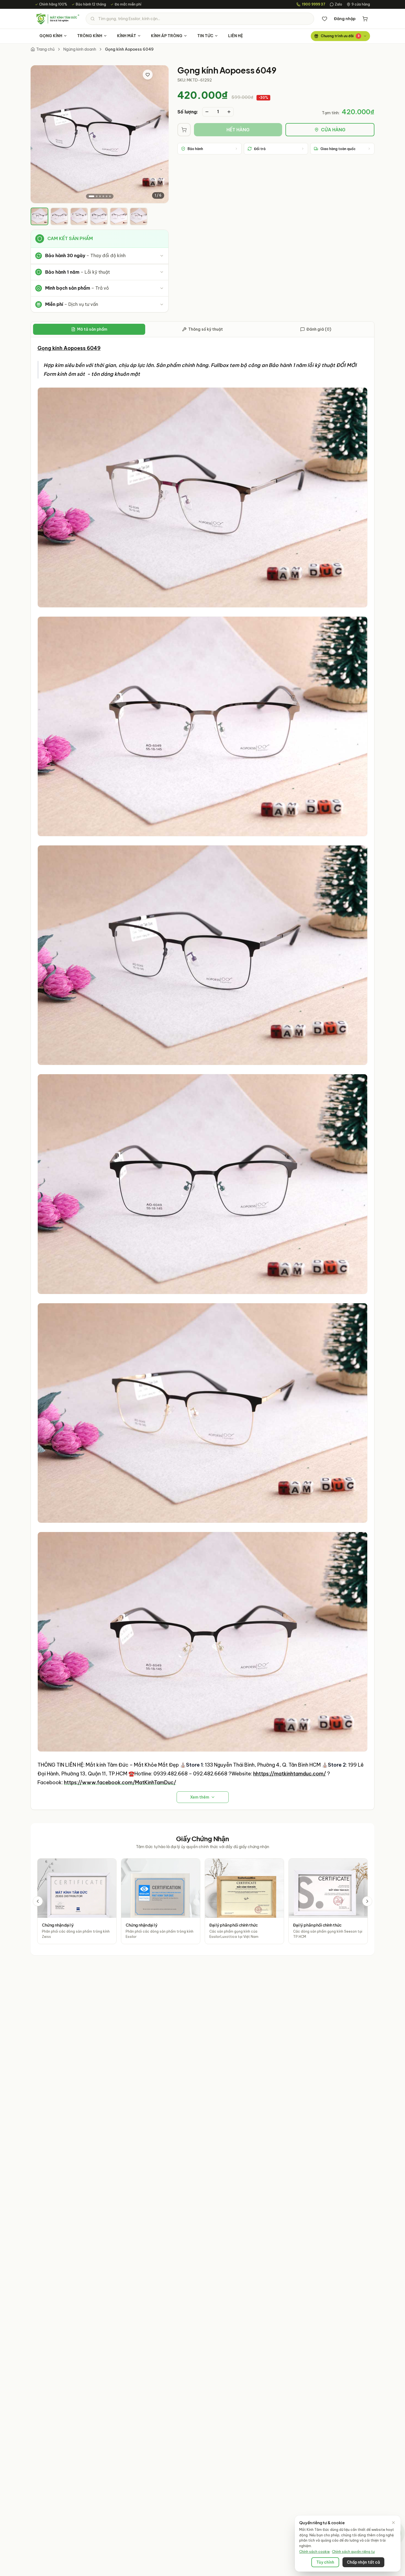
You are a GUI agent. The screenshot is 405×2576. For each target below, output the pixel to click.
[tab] (39, 216)
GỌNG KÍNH (51, 36)
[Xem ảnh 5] (107, 196)
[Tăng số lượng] (229, 112)
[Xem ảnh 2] (97, 196)
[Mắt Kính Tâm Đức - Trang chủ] (58, 19)
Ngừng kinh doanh (80, 49)
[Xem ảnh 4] (103, 196)
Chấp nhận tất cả (363, 2562)
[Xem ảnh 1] (91, 196)
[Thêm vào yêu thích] (148, 75)
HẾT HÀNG (238, 130)
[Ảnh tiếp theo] (160, 134)
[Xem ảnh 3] (100, 196)
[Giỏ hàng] (365, 19)
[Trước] (38, 1901)
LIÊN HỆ (236, 36)
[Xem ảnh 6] (110, 196)
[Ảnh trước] (39, 134)
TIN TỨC (205, 36)
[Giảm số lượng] (207, 112)
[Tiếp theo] (367, 1901)
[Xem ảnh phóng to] (159, 75)
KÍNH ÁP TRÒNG (167, 36)
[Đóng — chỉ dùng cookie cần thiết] (393, 2523)
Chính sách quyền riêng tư (353, 2552)
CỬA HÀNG (333, 130)
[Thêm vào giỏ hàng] (184, 130)
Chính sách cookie (314, 2552)
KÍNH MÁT (127, 36)
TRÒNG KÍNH (90, 36)
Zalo (338, 4)
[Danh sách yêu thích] (325, 19)
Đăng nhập (345, 19)
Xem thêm (200, 1797)
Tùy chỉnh (325, 2562)
